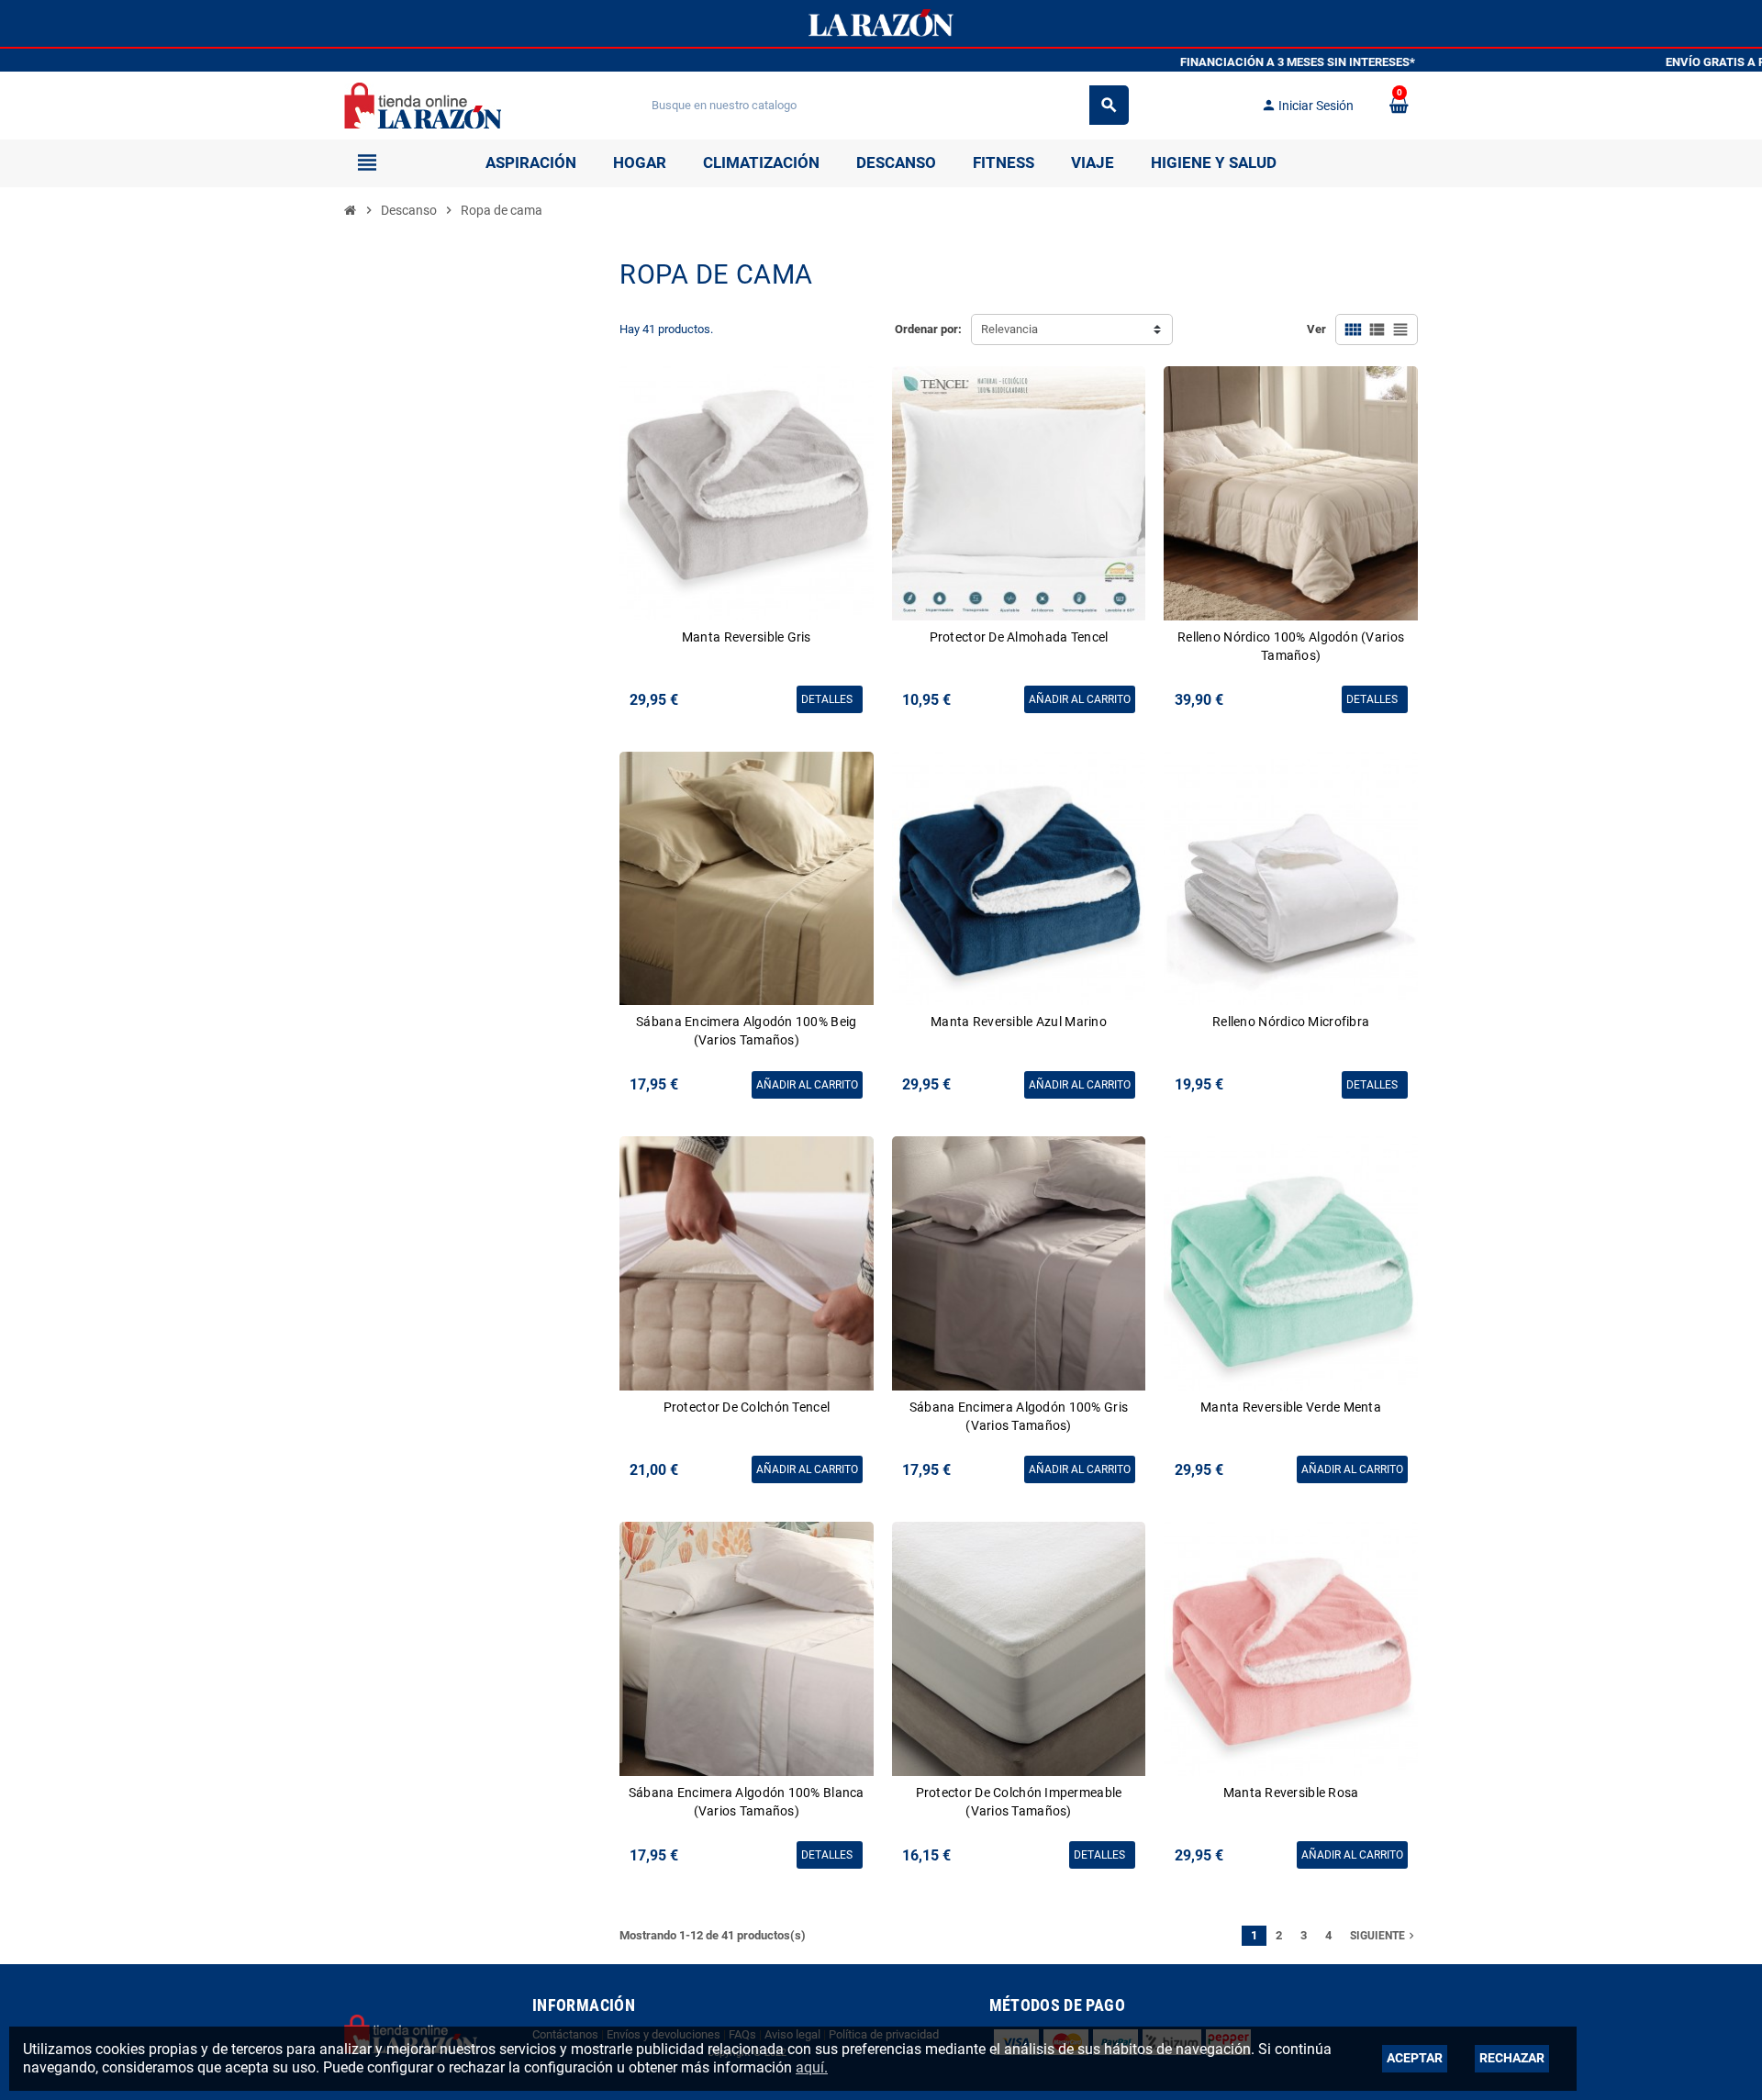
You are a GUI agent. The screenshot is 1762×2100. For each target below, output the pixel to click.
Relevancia (1009, 329)
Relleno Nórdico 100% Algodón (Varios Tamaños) (1291, 646)
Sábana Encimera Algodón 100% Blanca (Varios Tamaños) (747, 1802)
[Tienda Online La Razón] (423, 104)
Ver (1316, 329)
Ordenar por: (928, 329)
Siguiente (1384, 1936)
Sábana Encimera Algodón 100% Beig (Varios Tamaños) (746, 1031)
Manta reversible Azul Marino (1019, 1022)
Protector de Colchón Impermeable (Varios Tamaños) (1019, 1802)
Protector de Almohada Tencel (1019, 637)
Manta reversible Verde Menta (1291, 1407)
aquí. (812, 2067)
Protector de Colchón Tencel (747, 1407)
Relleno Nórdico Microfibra (1291, 1022)
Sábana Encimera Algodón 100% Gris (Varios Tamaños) (1019, 1416)
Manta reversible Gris (747, 637)
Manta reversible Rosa (1291, 1793)
